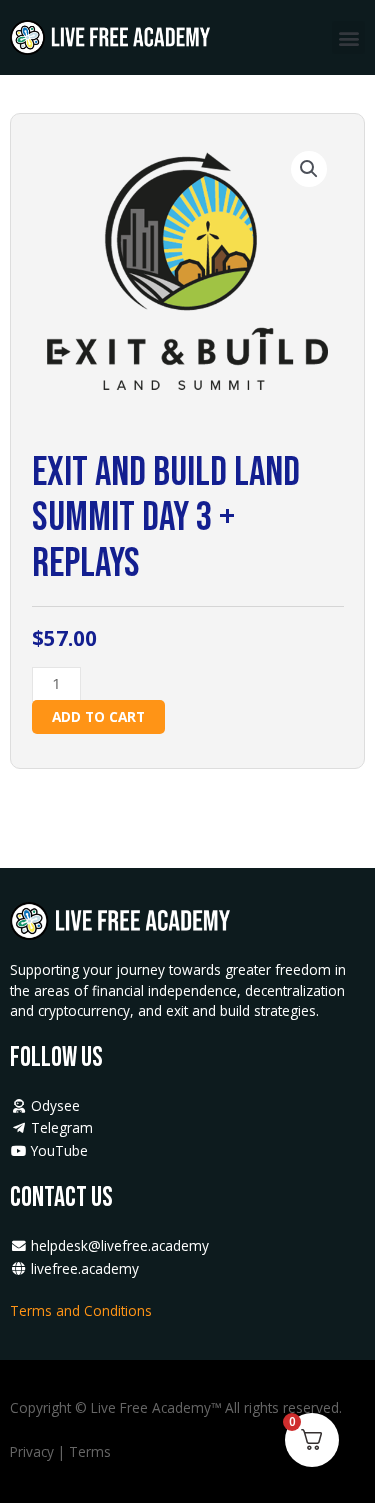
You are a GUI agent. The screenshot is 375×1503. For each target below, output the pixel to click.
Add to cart (98, 716)
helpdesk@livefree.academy (120, 1245)
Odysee (53, 1105)
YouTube (57, 1150)
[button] (348, 37)
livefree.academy (83, 1268)
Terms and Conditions (83, 1310)
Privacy (32, 1451)
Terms (90, 1451)
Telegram (60, 1127)
